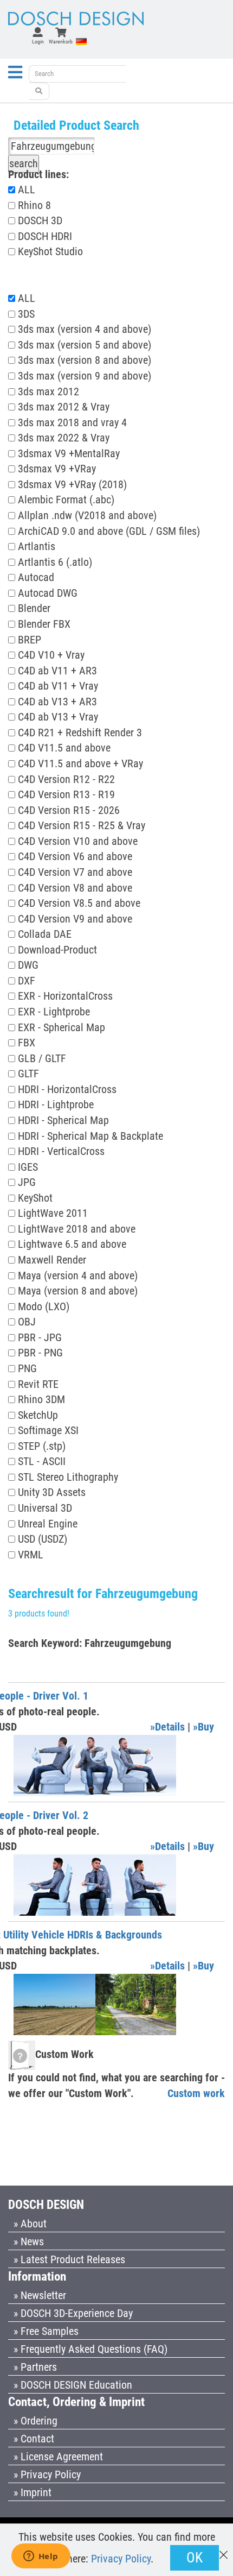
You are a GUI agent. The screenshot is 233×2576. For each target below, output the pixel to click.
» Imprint (33, 2492)
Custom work (196, 2093)
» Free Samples (46, 2331)
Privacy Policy (121, 2559)
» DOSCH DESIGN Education (73, 2385)
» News (29, 2242)
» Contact (34, 2439)
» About (30, 2224)
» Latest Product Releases (69, 2259)
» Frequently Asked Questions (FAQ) (90, 2349)
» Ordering (35, 2421)
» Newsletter (40, 2295)
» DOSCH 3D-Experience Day (73, 2313)
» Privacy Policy (47, 2474)
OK (195, 2558)
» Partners (35, 2367)
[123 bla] (39, 91)
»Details (167, 1727)
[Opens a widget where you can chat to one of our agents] (41, 2557)
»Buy (203, 1727)
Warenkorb (61, 42)
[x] (224, 2550)
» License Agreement (58, 2457)
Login (38, 42)
